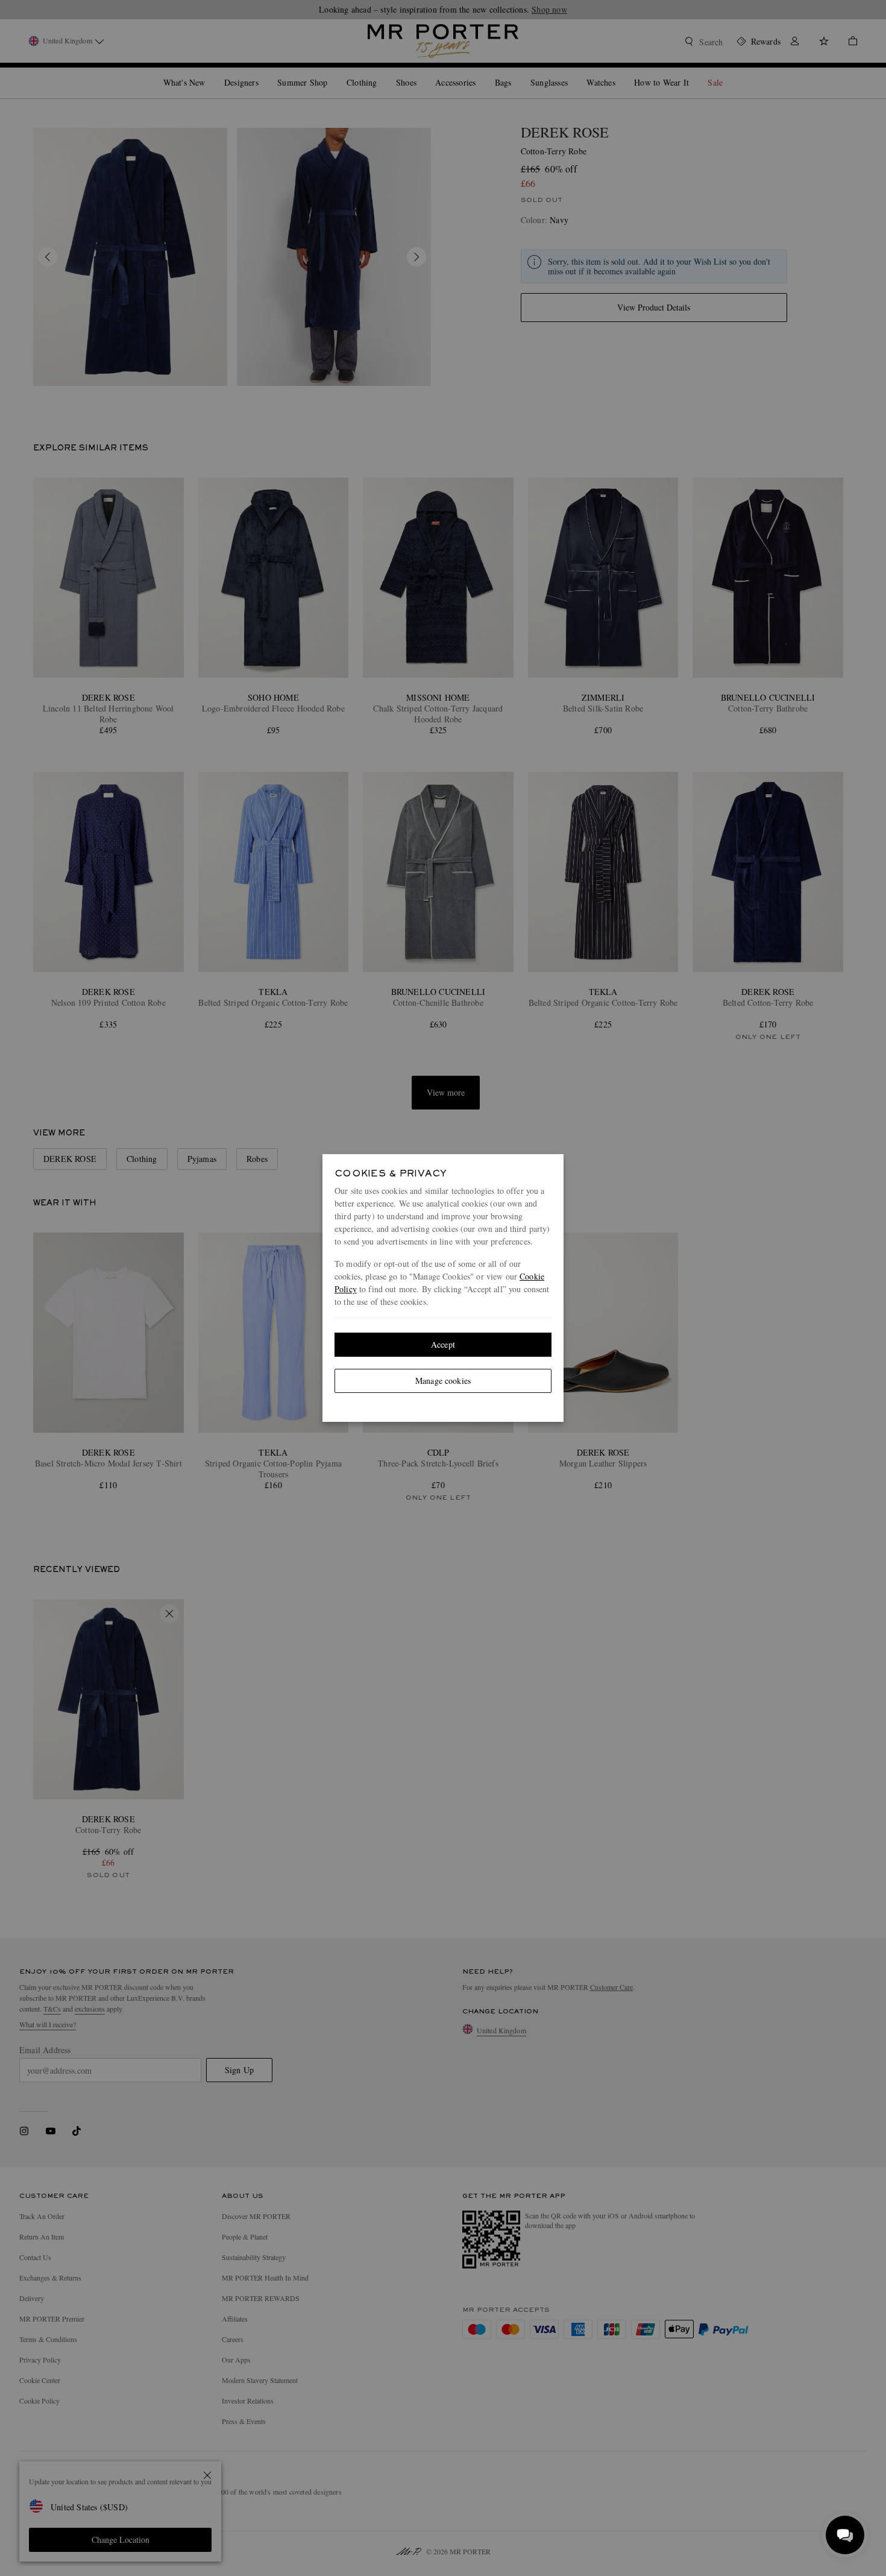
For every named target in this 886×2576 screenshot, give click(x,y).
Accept (443, 1344)
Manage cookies (443, 1381)
